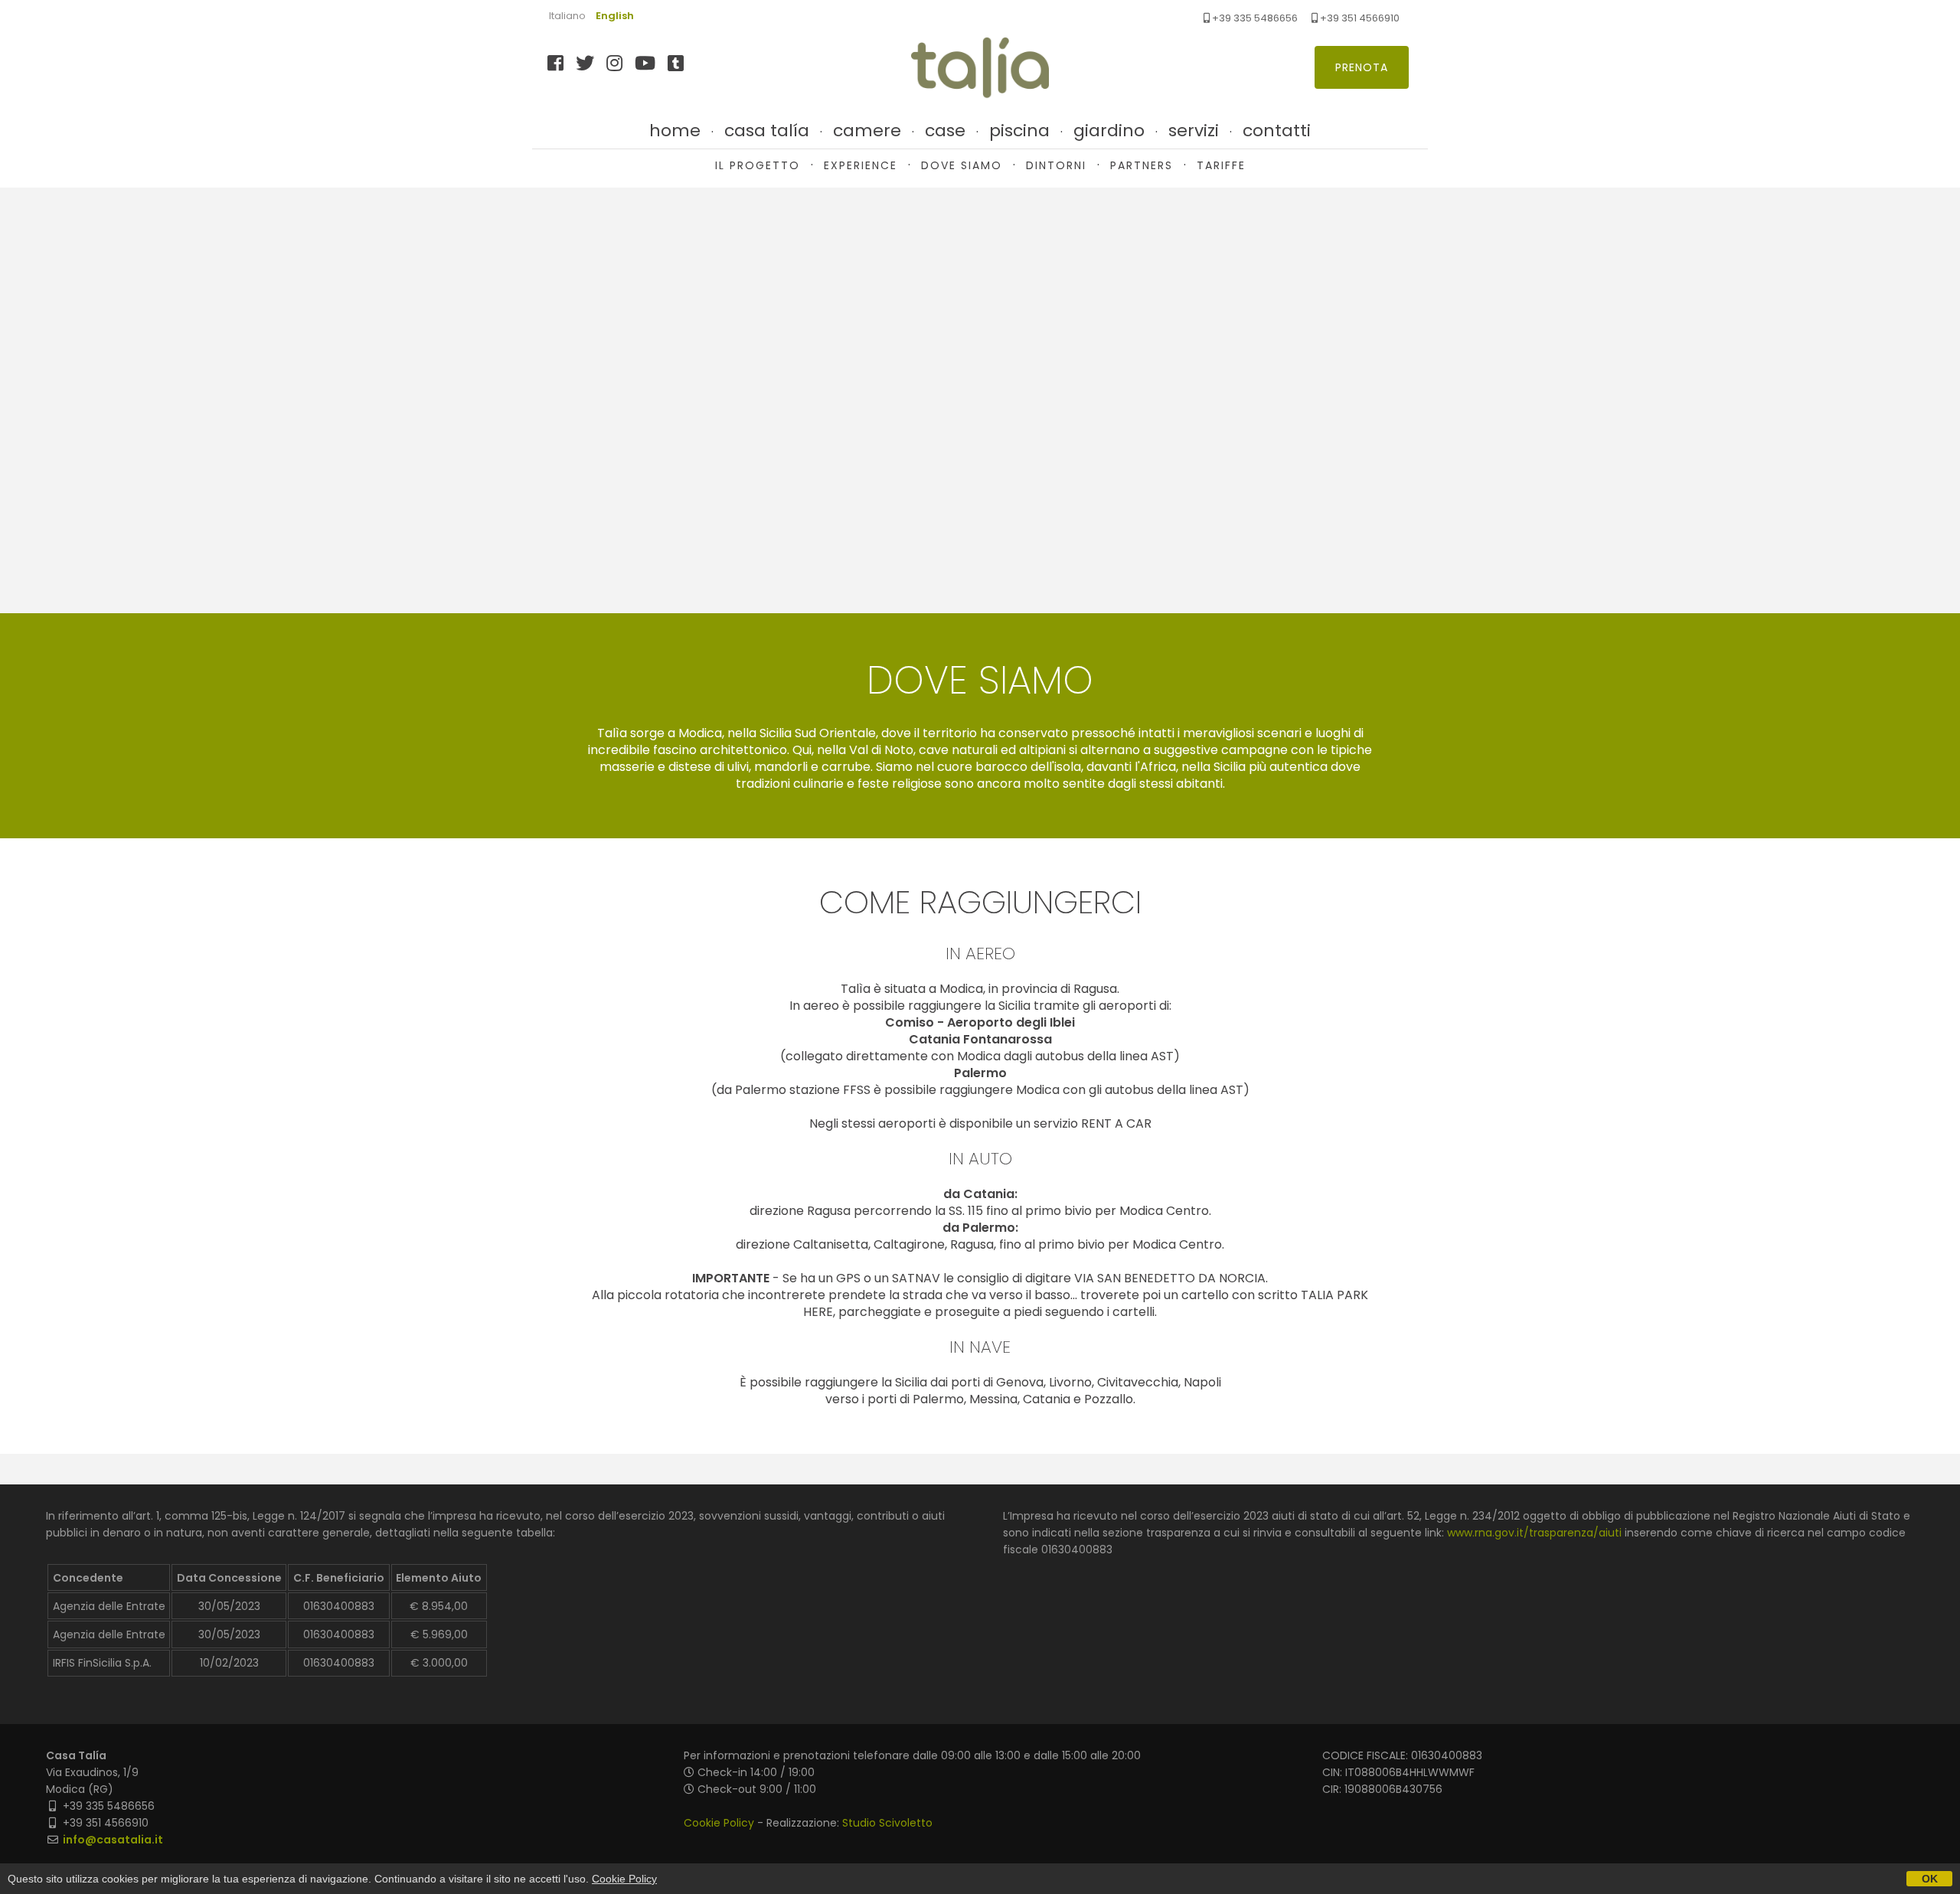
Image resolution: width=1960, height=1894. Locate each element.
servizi (1194, 131)
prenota (1362, 67)
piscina (1019, 131)
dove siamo (962, 165)
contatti (1277, 131)
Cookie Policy (719, 1823)
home (675, 131)
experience (861, 165)
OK (1930, 1879)
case (945, 131)
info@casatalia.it (113, 1840)
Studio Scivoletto (887, 1823)
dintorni (1056, 165)
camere (867, 131)
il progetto (758, 165)
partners (1142, 165)
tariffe (1221, 165)
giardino (1109, 131)
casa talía (767, 131)
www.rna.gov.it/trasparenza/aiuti (1534, 1533)
